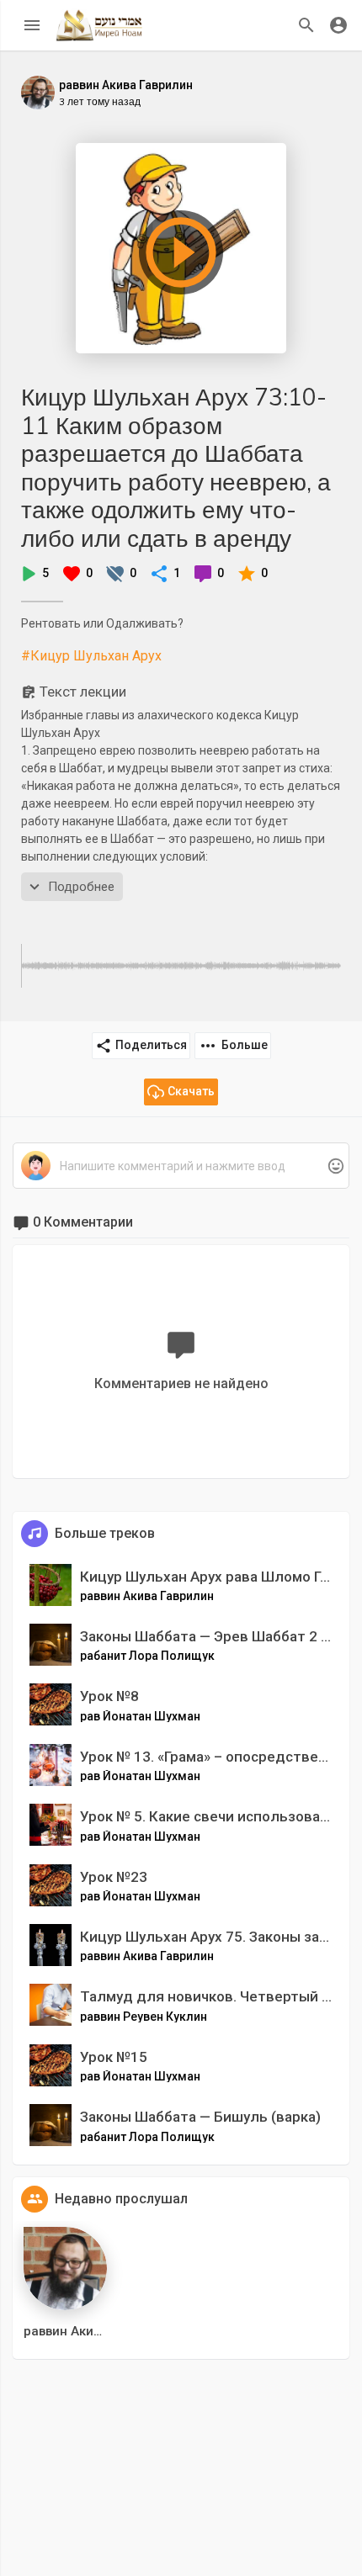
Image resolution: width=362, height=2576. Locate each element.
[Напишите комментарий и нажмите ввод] (181, 1166)
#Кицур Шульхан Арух (91, 656)
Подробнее (81, 887)
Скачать (191, 1091)
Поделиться (151, 1045)
